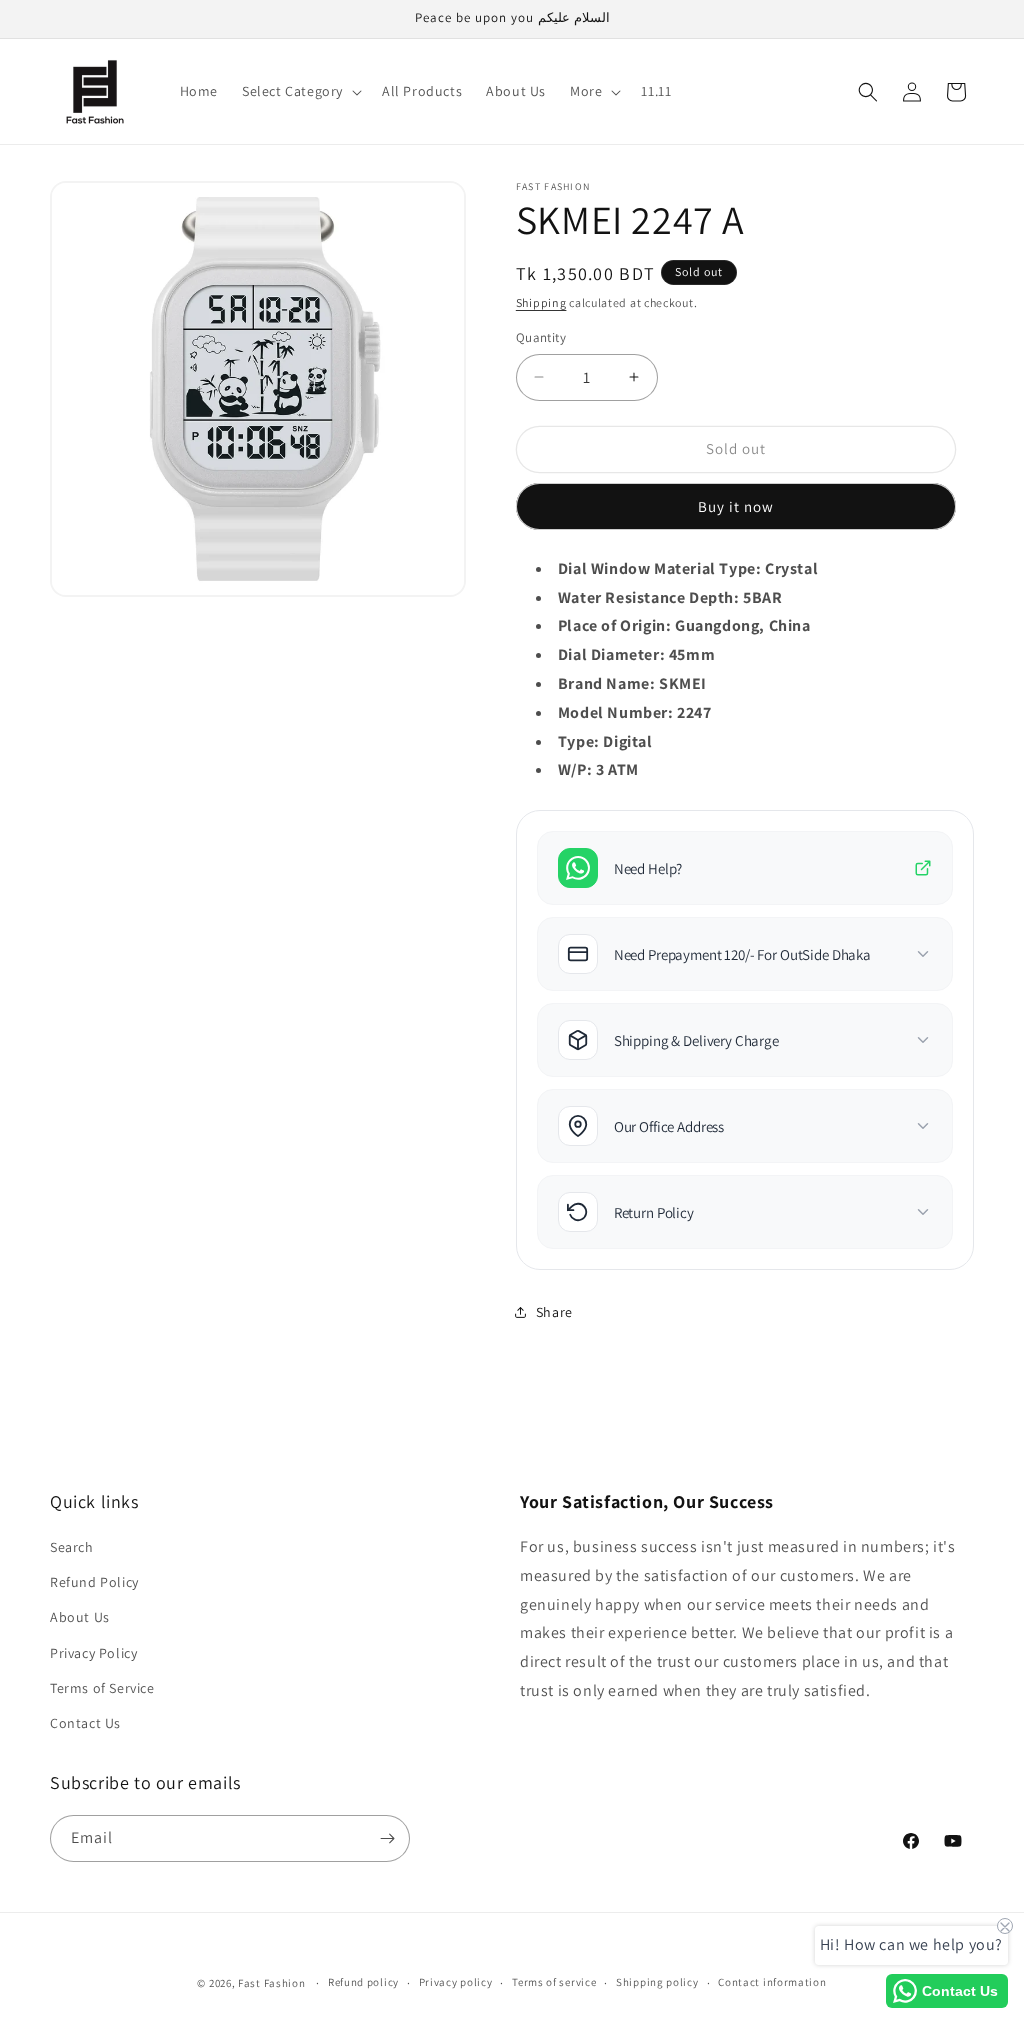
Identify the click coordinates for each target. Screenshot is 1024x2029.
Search (72, 1547)
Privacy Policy (93, 1653)
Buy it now (736, 506)
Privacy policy (456, 1982)
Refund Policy (94, 1582)
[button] (300, 91)
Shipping (541, 302)
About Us (80, 1617)
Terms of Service (102, 1688)
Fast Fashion (271, 1983)
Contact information (772, 1982)
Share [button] (554, 1312)
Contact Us (85, 1723)
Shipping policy (657, 1982)
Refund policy (363, 1982)
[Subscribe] (387, 1838)
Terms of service (554, 1982)
